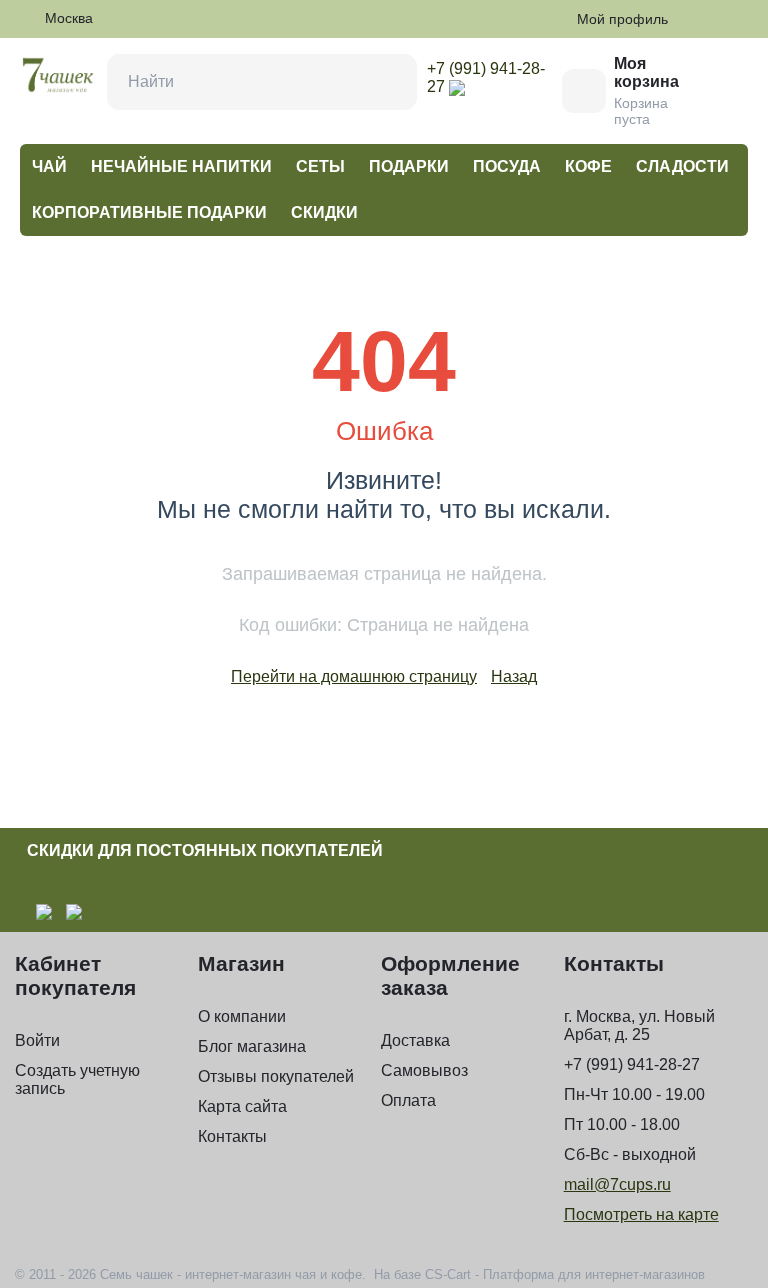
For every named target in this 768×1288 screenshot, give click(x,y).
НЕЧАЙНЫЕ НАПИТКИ (181, 166)
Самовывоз (424, 1070)
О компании (242, 1016)
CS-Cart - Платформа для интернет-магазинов (565, 1274)
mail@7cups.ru (617, 1184)
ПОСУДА (507, 166)
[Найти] (389, 82)
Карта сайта (242, 1106)
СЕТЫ (320, 166)
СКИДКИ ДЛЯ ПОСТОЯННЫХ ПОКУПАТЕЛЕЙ (205, 850)
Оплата (408, 1100)
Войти (37, 1040)
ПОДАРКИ (409, 166)
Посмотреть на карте (641, 1214)
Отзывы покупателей (276, 1076)
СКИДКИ (324, 212)
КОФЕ (588, 166)
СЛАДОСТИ (682, 166)
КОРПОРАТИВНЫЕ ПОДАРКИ (149, 212)
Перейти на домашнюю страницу (354, 676)
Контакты (232, 1136)
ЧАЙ (49, 166)
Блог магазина (252, 1046)
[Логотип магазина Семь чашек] (58, 73)
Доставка (415, 1040)
